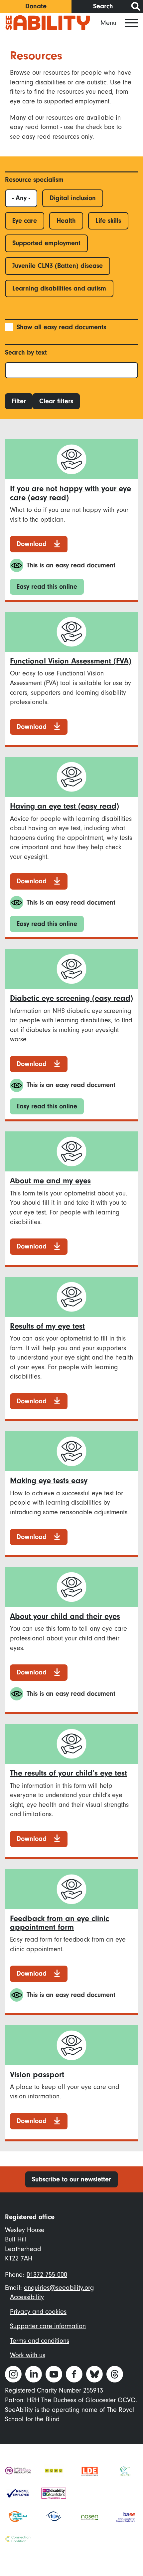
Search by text (26, 352)
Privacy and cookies (38, 2312)
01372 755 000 (47, 2275)
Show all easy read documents (61, 327)
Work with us (28, 2355)
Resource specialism (34, 180)
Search (103, 6)
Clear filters (56, 401)
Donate (36, 6)
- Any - (21, 198)
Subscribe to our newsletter (71, 2179)
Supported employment (46, 243)
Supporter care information (48, 2326)
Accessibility (27, 2297)
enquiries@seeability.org (59, 2288)
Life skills (108, 221)
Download (32, 544)
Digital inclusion (73, 198)
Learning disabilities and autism (59, 288)
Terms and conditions (40, 2341)
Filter (19, 401)
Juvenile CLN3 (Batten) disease (58, 266)
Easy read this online (47, 587)
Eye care (25, 221)
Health (66, 221)
